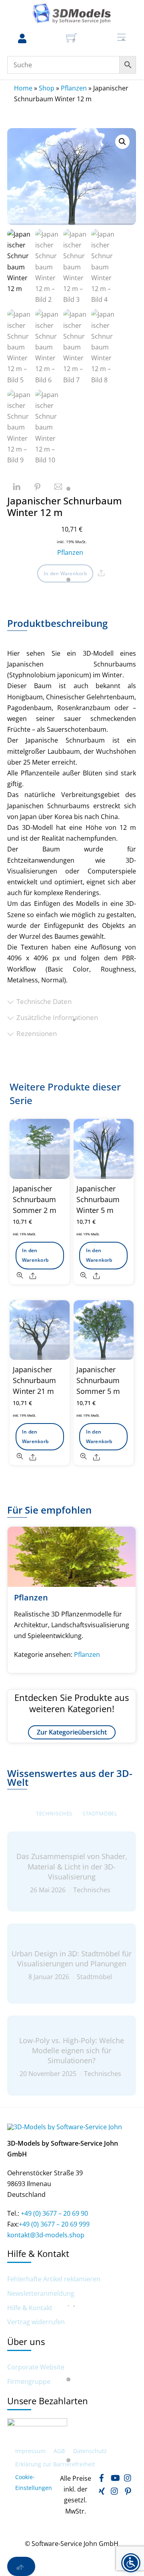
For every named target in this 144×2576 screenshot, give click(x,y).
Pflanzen (74, 88)
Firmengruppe (29, 2382)
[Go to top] (21, 2566)
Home (23, 88)
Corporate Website (36, 2367)
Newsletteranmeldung (41, 2294)
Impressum (30, 2451)
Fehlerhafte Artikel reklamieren (54, 2279)
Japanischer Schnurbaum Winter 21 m (34, 1380)
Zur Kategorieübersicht (72, 1732)
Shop (47, 88)
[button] (122, 142)
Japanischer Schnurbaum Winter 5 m (98, 1199)
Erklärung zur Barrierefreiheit (55, 2464)
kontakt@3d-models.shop (46, 2235)
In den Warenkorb (65, 573)
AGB (59, 2451)
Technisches (54, 1813)
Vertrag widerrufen (36, 2322)
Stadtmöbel (100, 1813)
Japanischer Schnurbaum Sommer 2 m (35, 1199)
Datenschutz (90, 2451)
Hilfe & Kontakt (30, 2308)
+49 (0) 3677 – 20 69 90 (54, 2213)
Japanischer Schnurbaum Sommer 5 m (98, 1380)
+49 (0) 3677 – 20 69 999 (54, 2224)
